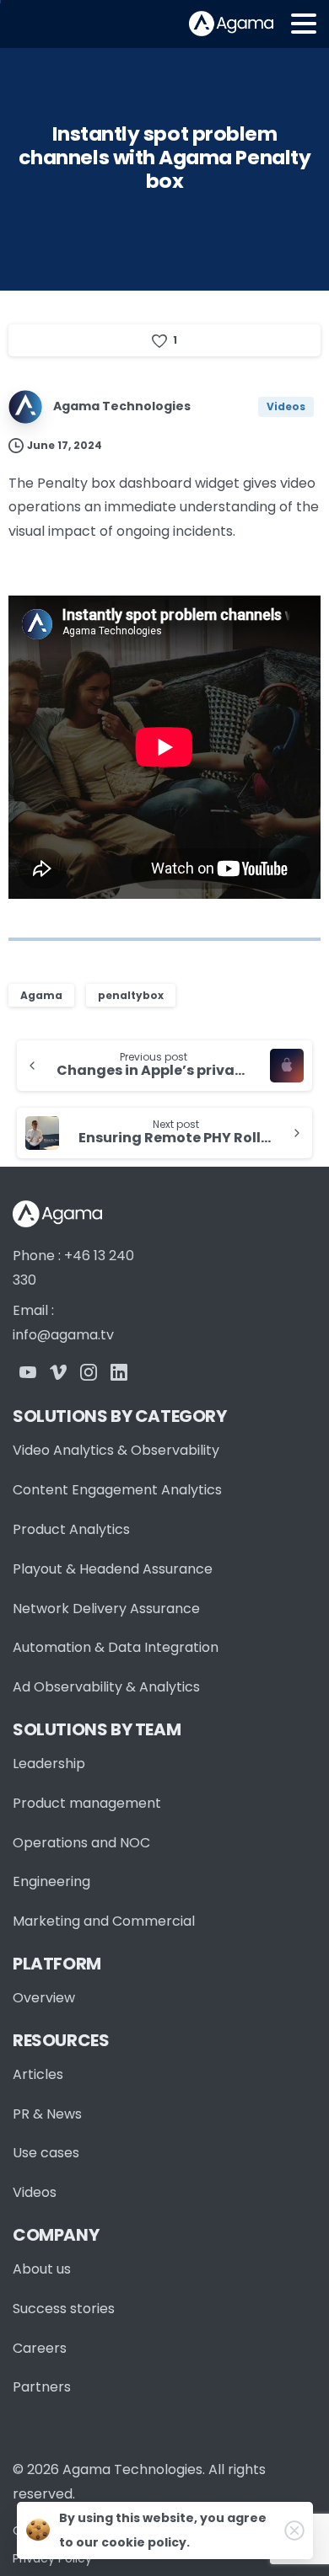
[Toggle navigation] (304, 24)
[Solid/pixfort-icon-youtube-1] (28, 1372)
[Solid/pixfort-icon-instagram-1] (89, 1372)
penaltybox (131, 995)
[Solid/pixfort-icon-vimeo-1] (58, 1372)
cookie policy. (146, 2542)
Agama (41, 995)
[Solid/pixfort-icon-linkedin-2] (119, 1372)
